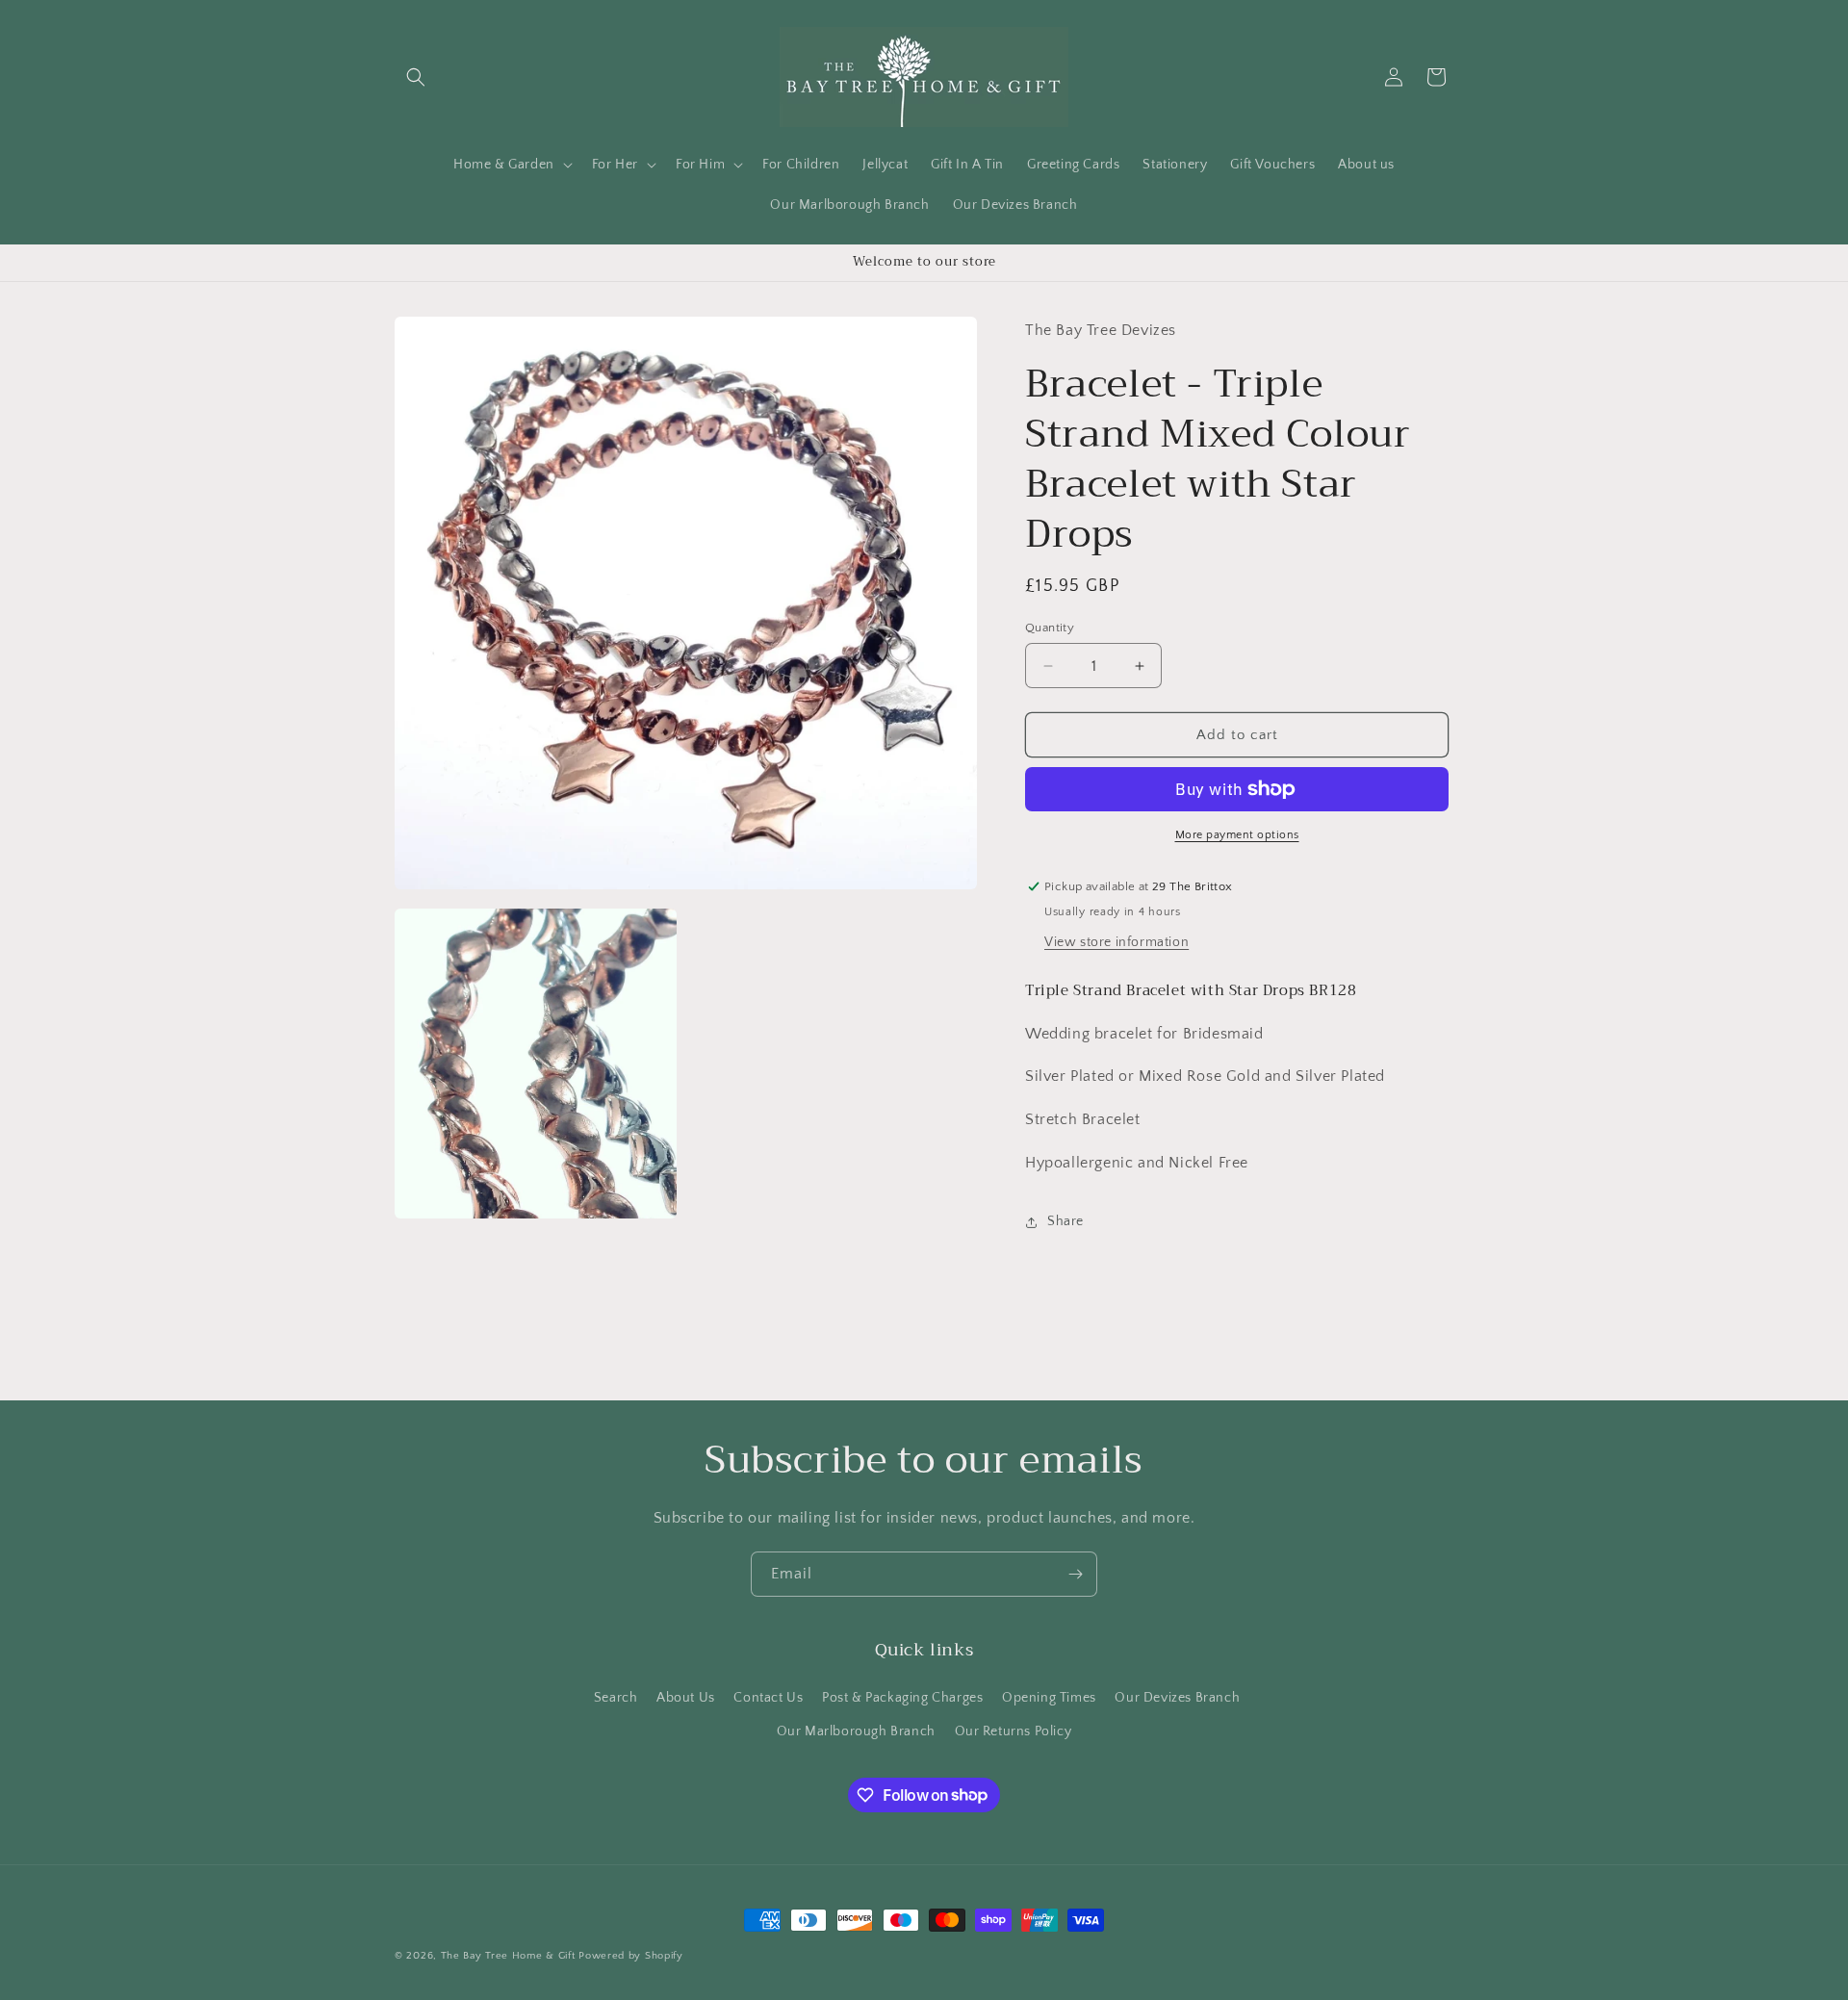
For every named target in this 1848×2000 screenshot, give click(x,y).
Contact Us (768, 1697)
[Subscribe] (1075, 1574)
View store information (1116, 942)
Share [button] (1065, 1221)
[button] (416, 77)
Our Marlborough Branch (856, 1731)
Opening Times (1049, 1697)
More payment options (1237, 835)
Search (616, 1697)
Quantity (1050, 628)
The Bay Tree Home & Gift (508, 1956)
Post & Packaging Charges (902, 1697)
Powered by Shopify (631, 1956)
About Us (686, 1697)
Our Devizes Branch (1177, 1697)
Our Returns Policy (1014, 1731)
